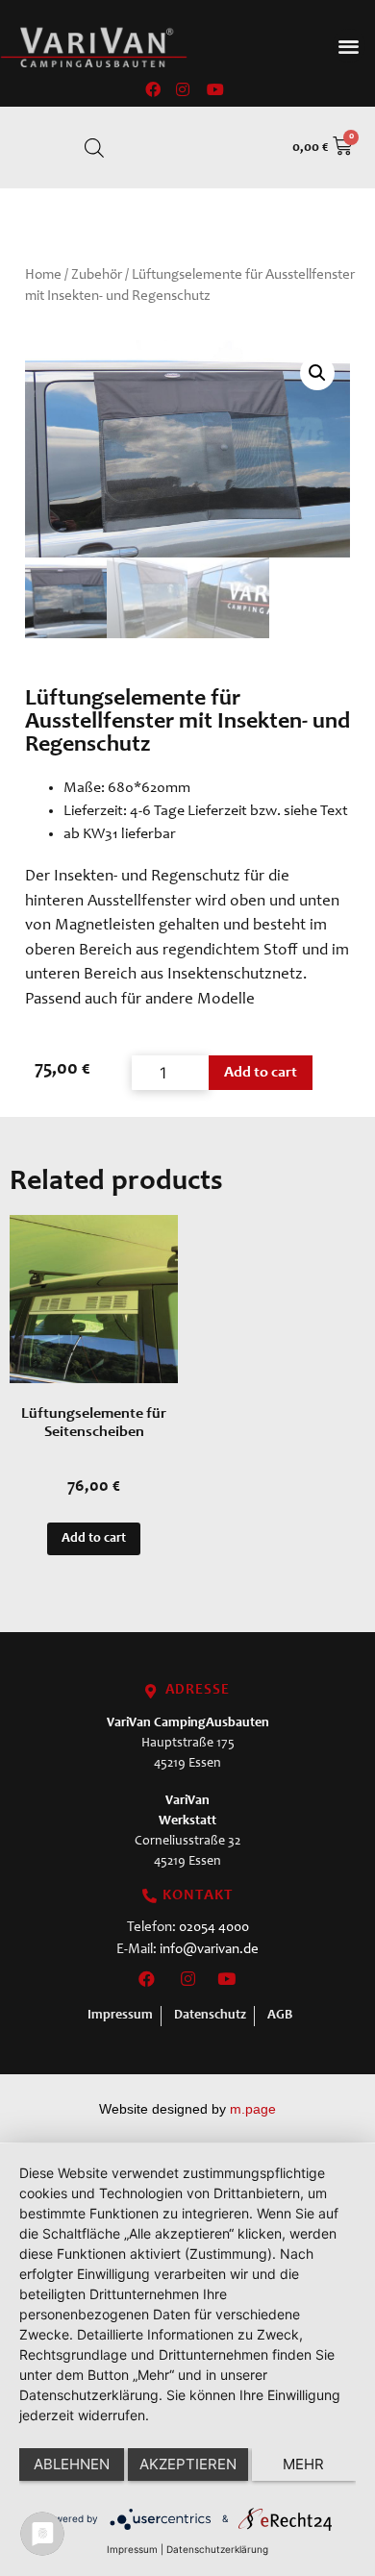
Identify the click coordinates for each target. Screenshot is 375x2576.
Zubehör (97, 275)
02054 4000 (214, 1928)
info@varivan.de (209, 1950)
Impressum (132, 2549)
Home (43, 275)
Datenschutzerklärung (217, 2549)
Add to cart (261, 1073)
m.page (253, 2109)
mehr (303, 2464)
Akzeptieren (188, 2464)
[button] (350, 46)
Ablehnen (72, 2464)
